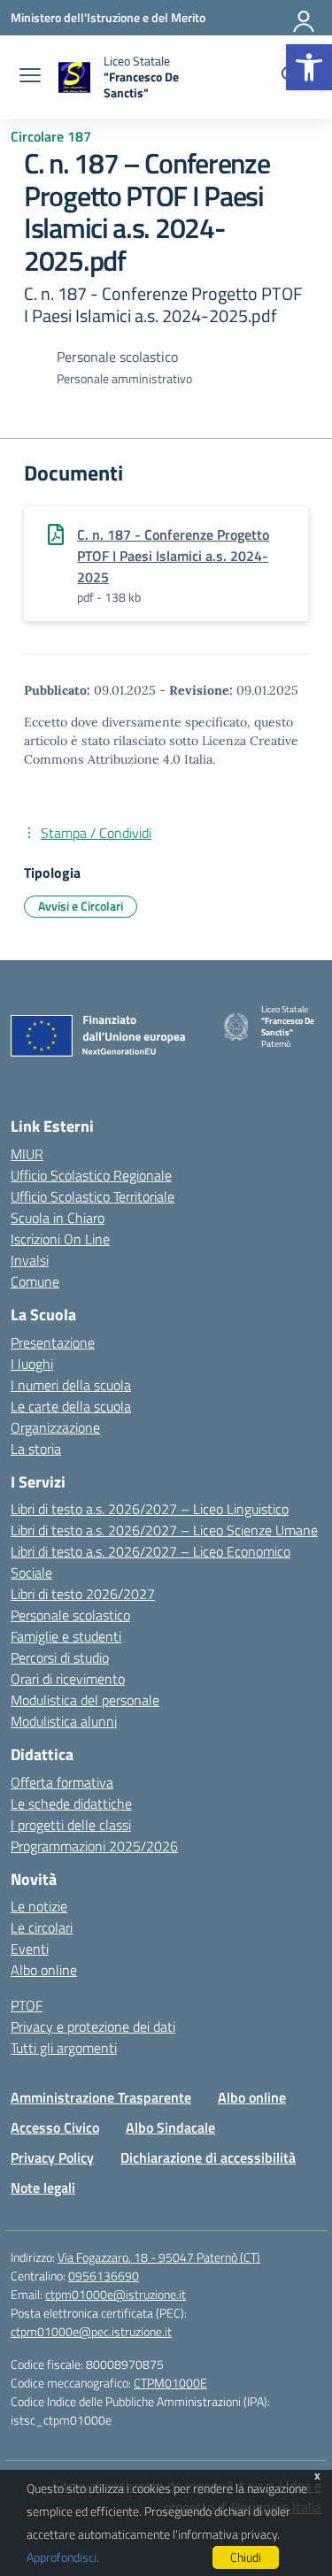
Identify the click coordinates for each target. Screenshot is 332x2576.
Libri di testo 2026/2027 (83, 1594)
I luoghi (32, 1364)
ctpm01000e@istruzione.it (116, 2294)
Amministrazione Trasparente (101, 2097)
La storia (36, 1449)
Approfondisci (62, 2557)
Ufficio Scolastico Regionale (91, 1175)
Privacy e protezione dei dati (93, 2026)
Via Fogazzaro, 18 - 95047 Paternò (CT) (159, 2257)
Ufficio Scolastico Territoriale (93, 1196)
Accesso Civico (55, 2127)
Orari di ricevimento (68, 1679)
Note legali (43, 2188)
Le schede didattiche (71, 1803)
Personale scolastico (70, 1615)
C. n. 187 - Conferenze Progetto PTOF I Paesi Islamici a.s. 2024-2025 (173, 556)
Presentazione (53, 1342)
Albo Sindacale (170, 2127)
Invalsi (30, 1260)
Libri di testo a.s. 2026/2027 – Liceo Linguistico (150, 1509)
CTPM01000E (170, 2383)
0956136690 (104, 2276)
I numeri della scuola (71, 1385)
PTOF (27, 2005)
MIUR (27, 1154)
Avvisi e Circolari (81, 906)
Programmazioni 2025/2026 (94, 1846)
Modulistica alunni (64, 1721)
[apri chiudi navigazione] (30, 77)
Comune (35, 1281)
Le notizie (39, 1906)
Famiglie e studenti (66, 1636)
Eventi (30, 1949)
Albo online (44, 1970)
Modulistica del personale (85, 1700)
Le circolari (42, 1927)
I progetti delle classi (71, 1825)
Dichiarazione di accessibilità (208, 2157)
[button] (309, 67)
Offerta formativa (62, 1782)
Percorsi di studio (60, 1657)
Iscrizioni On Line (60, 1239)
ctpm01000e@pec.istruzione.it (91, 2331)
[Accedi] (305, 18)
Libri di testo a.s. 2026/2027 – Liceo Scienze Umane (164, 1530)
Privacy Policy (52, 2157)
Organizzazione (55, 1427)
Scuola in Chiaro (58, 1218)
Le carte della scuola (71, 1406)
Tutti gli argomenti (64, 2048)
